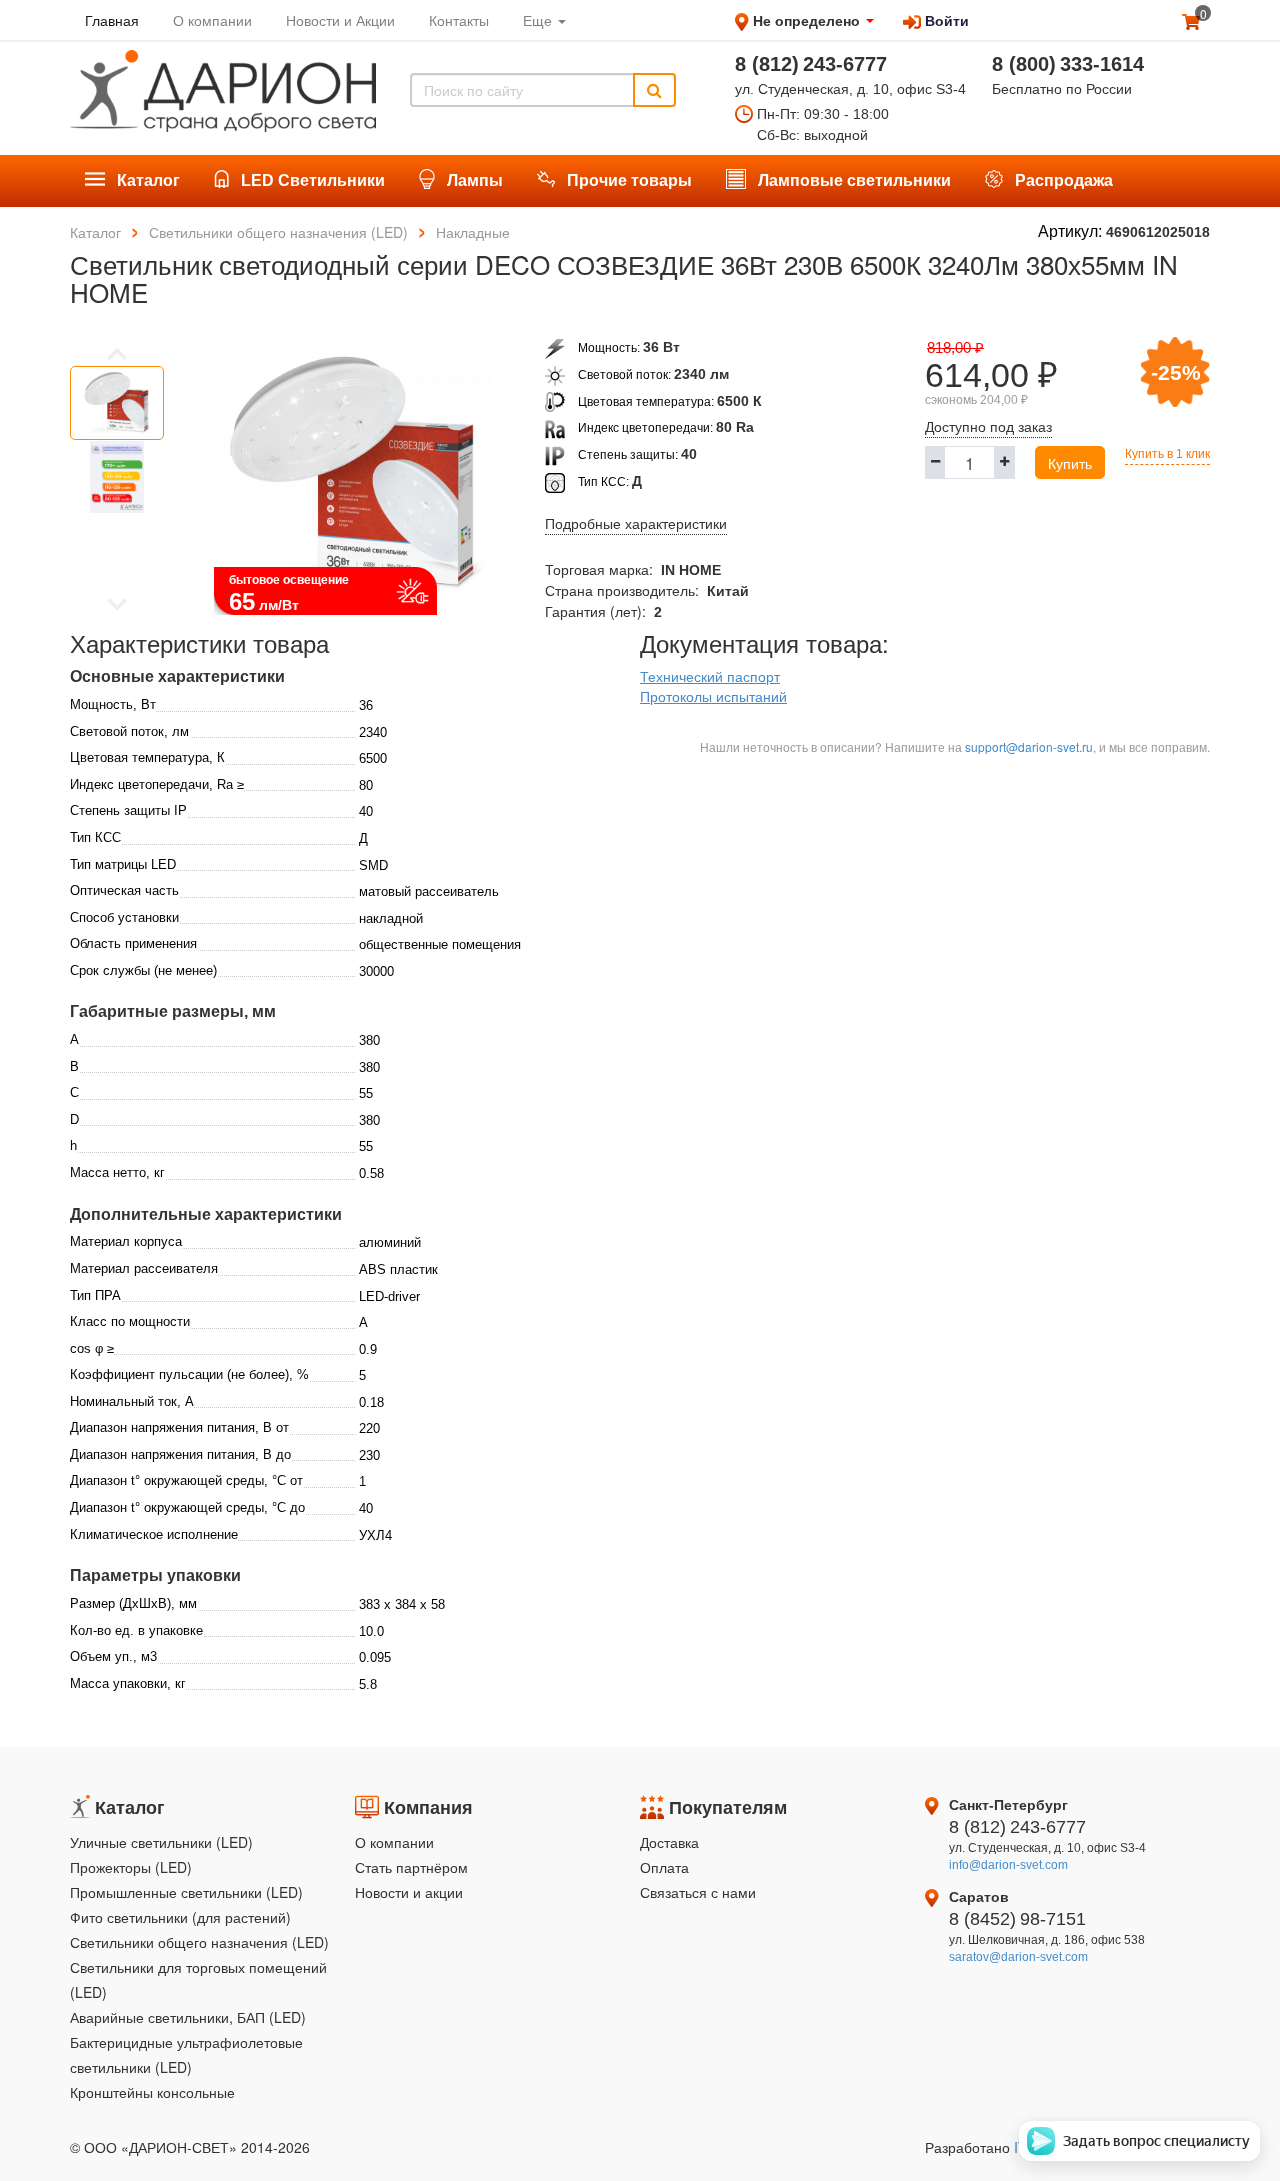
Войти (945, 20)
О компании (394, 1842)
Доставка (669, 1842)
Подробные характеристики (636, 524)
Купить (1070, 463)
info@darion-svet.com (1008, 1865)
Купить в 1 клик (1167, 454)
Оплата (664, 1867)
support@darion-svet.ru (1029, 746)
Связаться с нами (698, 1892)
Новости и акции (409, 1892)
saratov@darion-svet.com (1018, 1957)
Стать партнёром (411, 1867)
